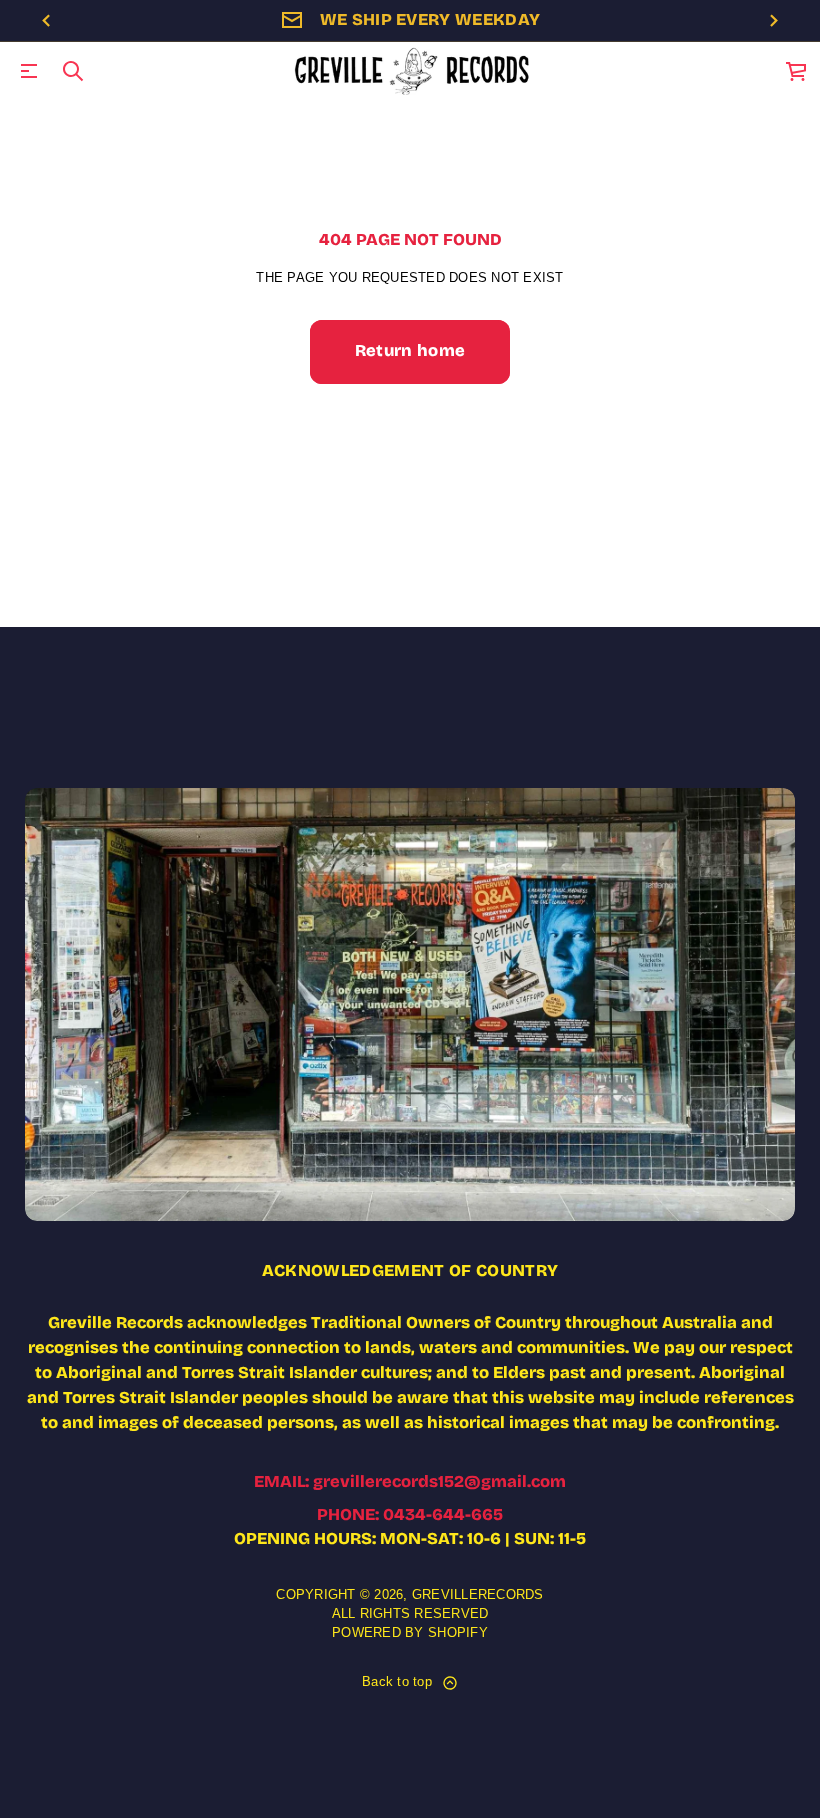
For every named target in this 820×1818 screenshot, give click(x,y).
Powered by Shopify (410, 1633)
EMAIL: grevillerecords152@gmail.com (410, 1481)
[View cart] (797, 71)
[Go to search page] (73, 71)
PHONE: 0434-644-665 (410, 1514)
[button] (73, 71)
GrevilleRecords (478, 1595)
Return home (410, 350)
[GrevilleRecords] (413, 71)
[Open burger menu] (29, 71)
